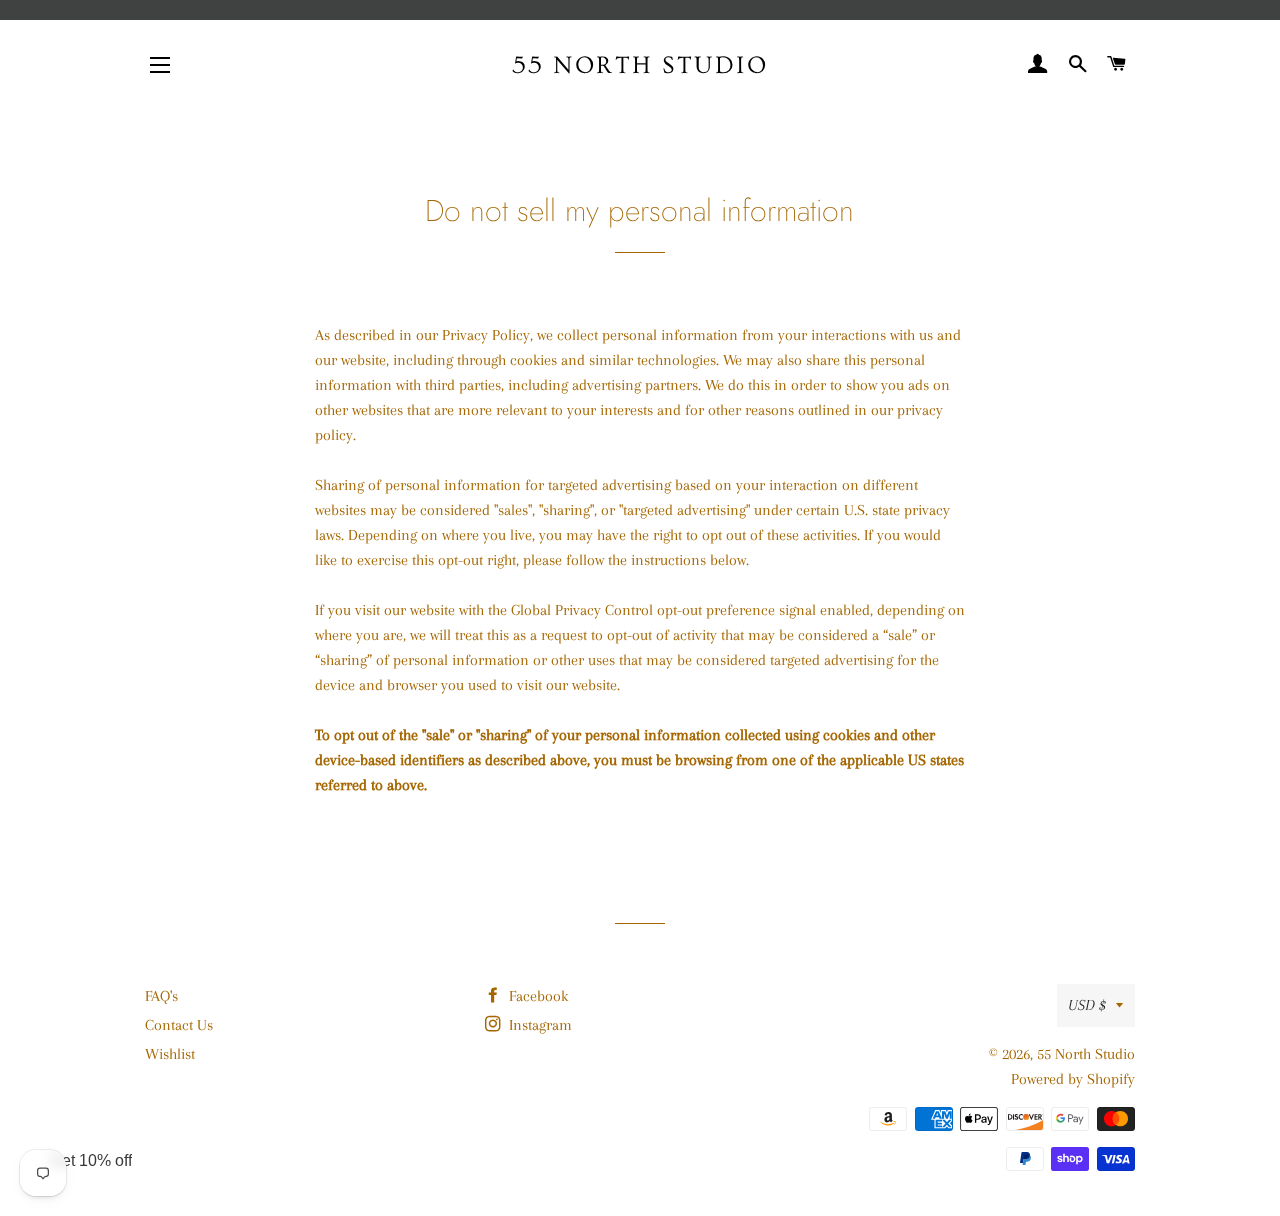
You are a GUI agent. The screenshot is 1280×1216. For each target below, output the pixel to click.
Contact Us (179, 1025)
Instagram (538, 1025)
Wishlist (170, 1054)
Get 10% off (91, 1160)
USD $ (1087, 1005)
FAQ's (161, 996)
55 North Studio (640, 65)
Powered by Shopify (1073, 1079)
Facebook (536, 996)
